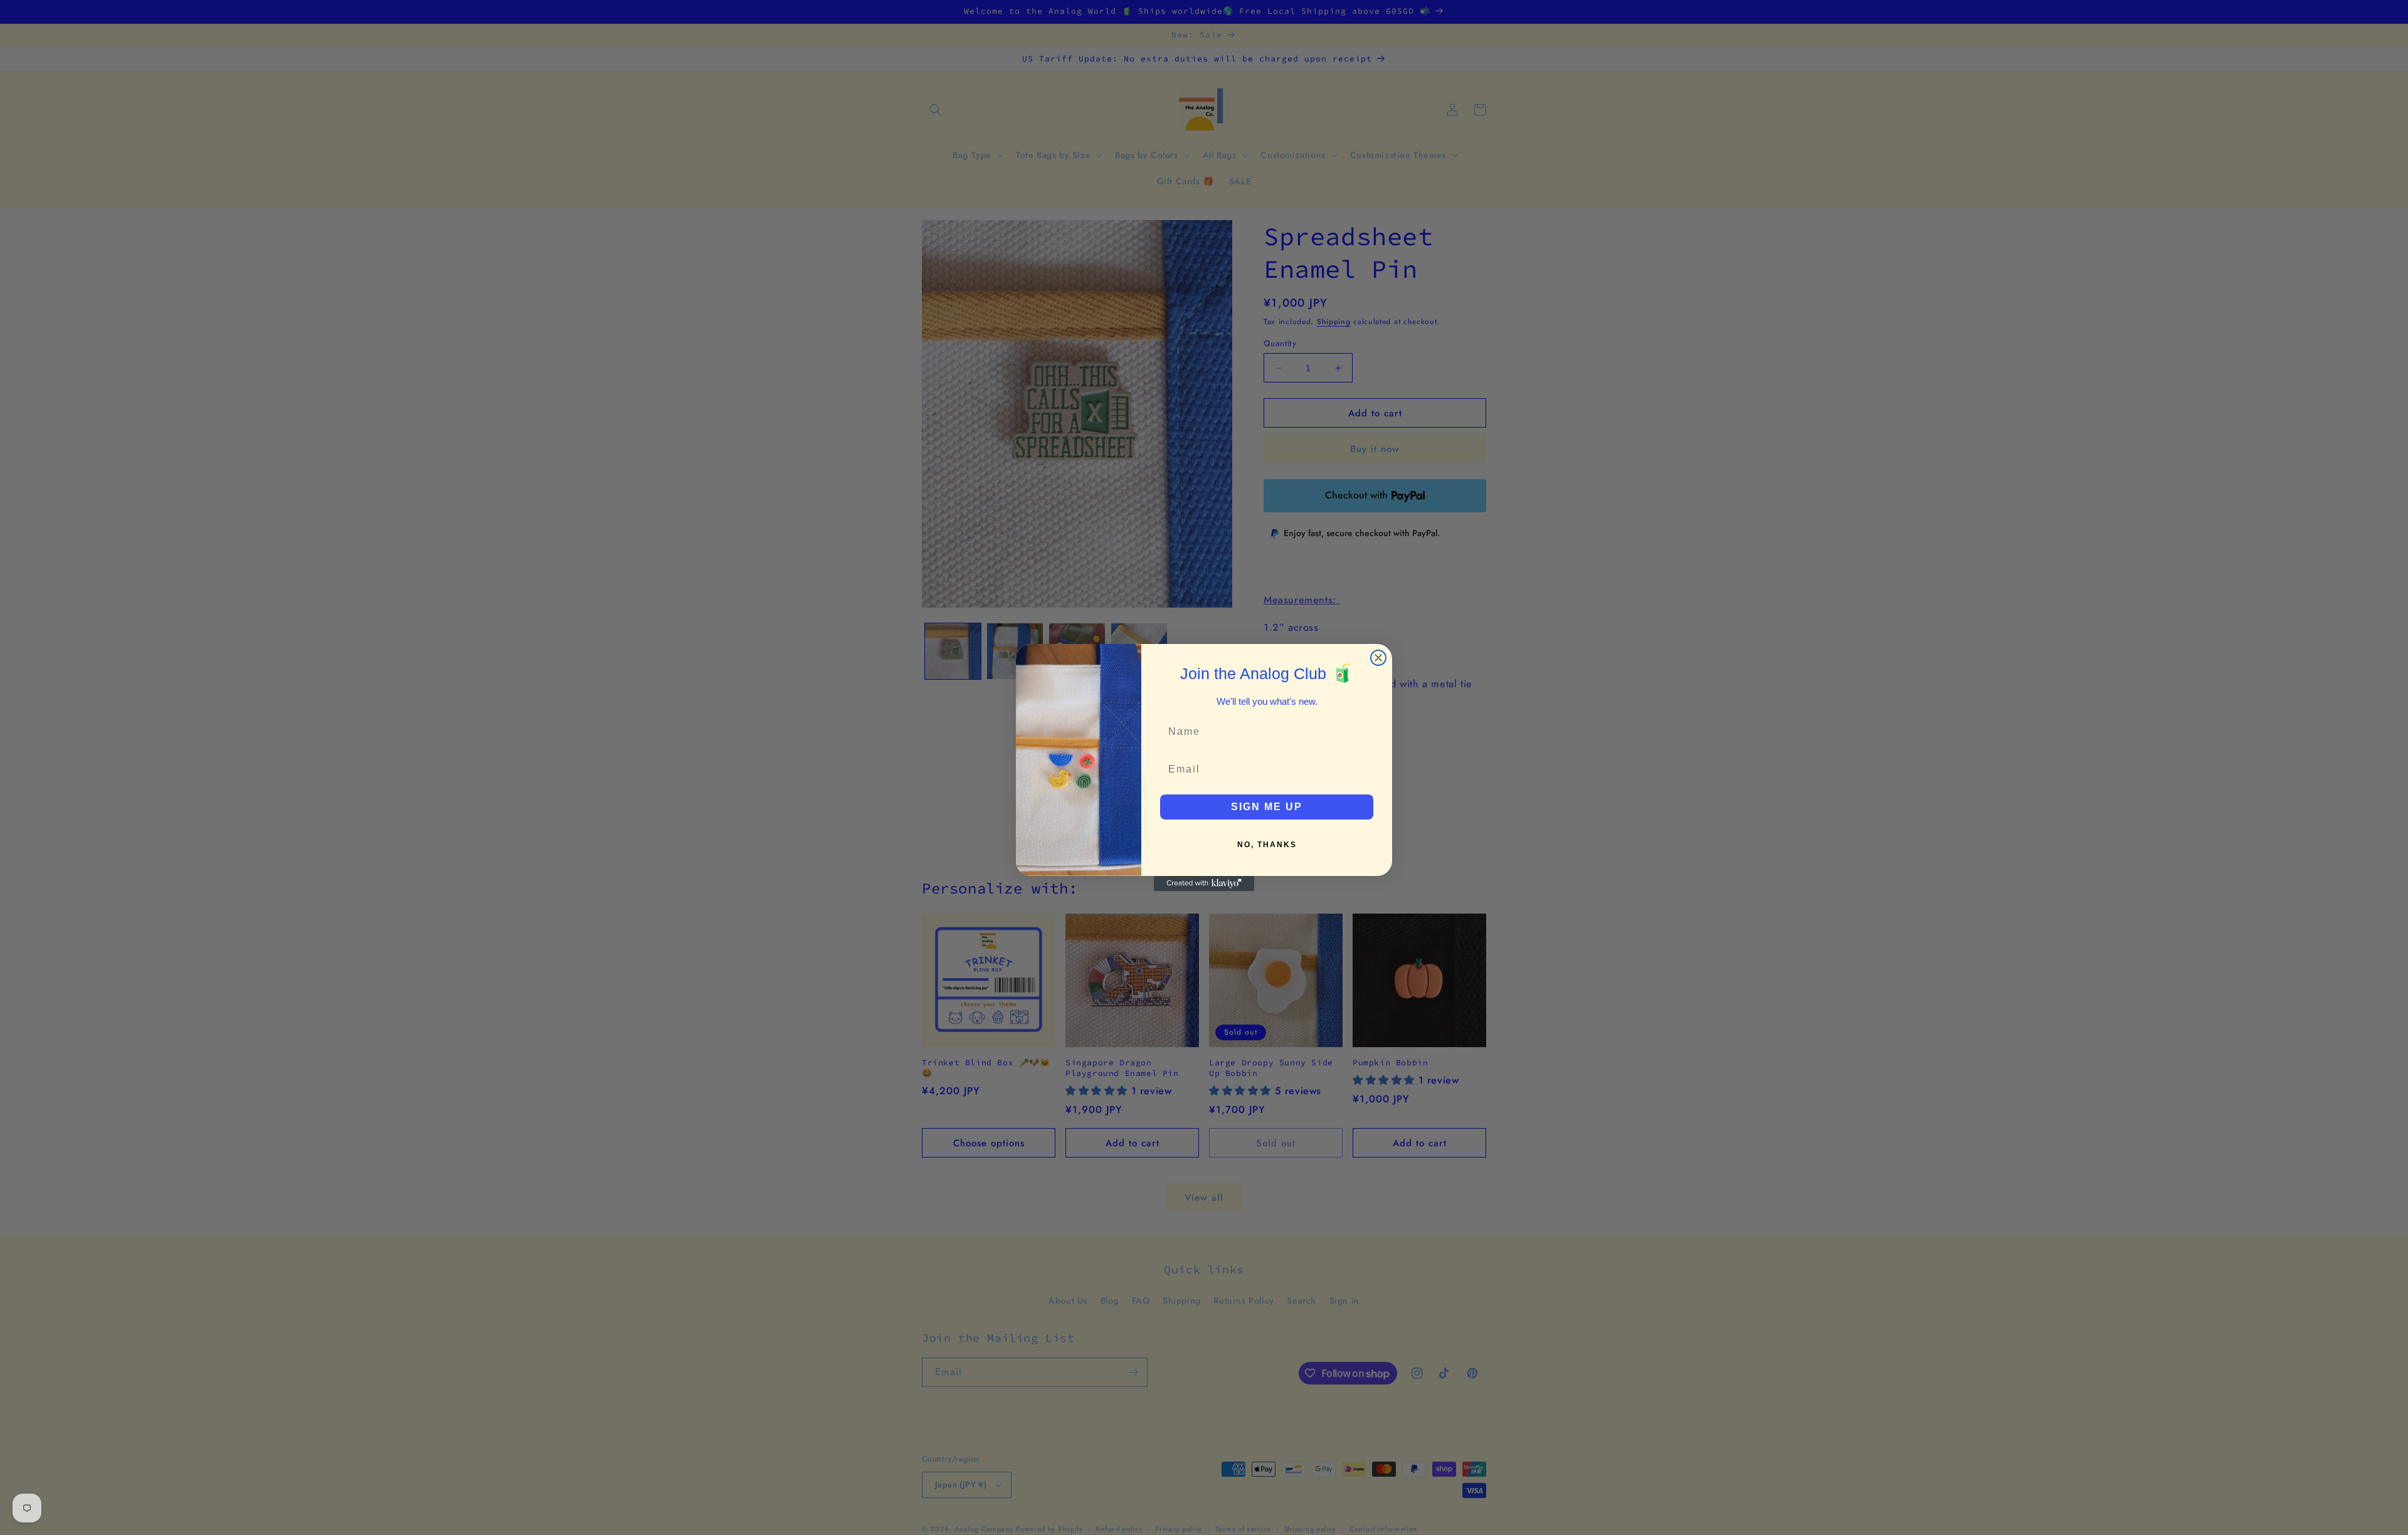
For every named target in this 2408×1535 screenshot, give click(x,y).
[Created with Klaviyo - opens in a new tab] (1204, 884)
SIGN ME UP (1267, 807)
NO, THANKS (1267, 845)
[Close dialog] (1378, 658)
